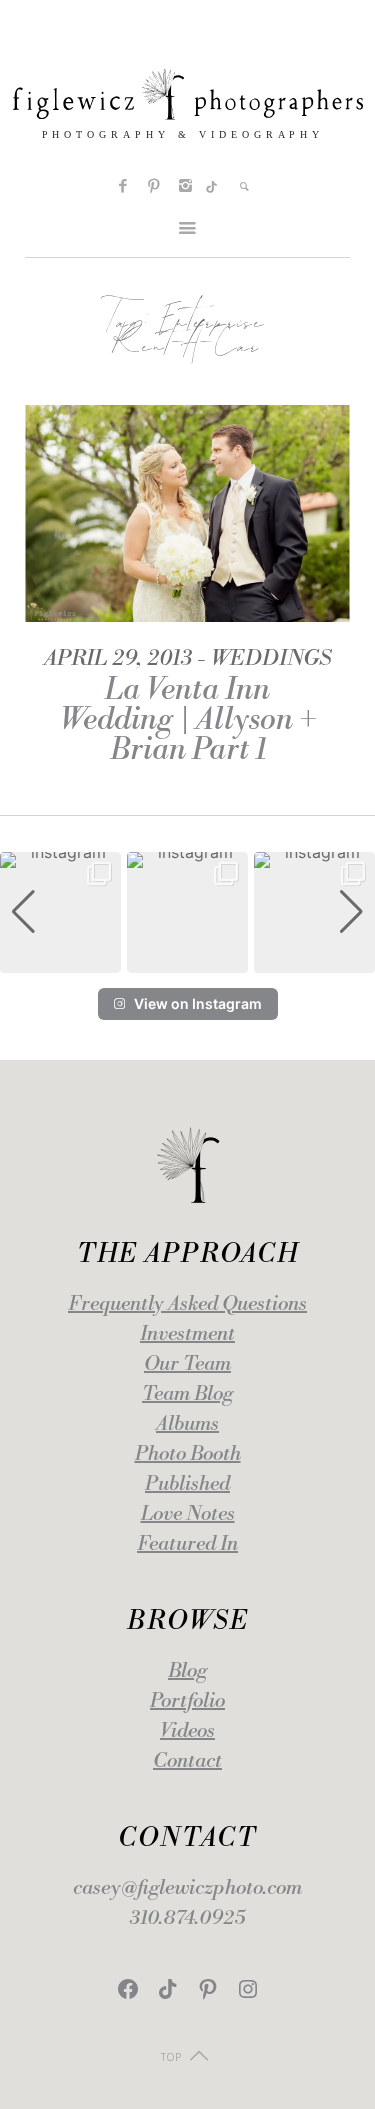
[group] (60, 912)
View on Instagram (198, 1003)
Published (187, 1484)
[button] (188, 959)
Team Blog (187, 1394)
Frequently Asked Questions (187, 1304)
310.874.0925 (187, 1918)
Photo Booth (188, 1454)
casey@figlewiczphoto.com (187, 1888)
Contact (187, 1761)
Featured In (187, 1544)
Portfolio (187, 1701)
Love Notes (188, 1514)
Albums (187, 1424)
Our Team (187, 1364)
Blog (187, 1671)
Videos (187, 1731)
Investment (187, 1334)
